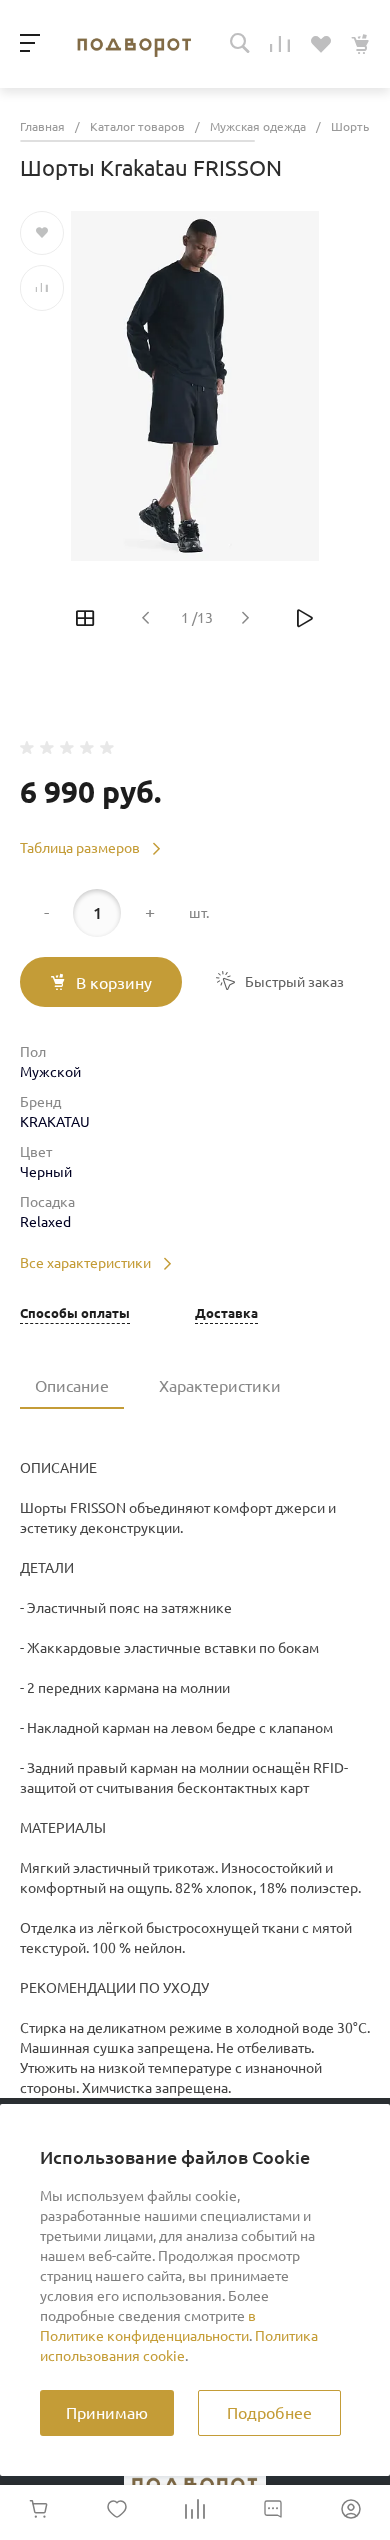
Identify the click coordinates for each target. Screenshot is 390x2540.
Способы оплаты (75, 1313)
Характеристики (220, 1386)
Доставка (226, 1313)
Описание (72, 1386)
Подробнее (269, 2413)
